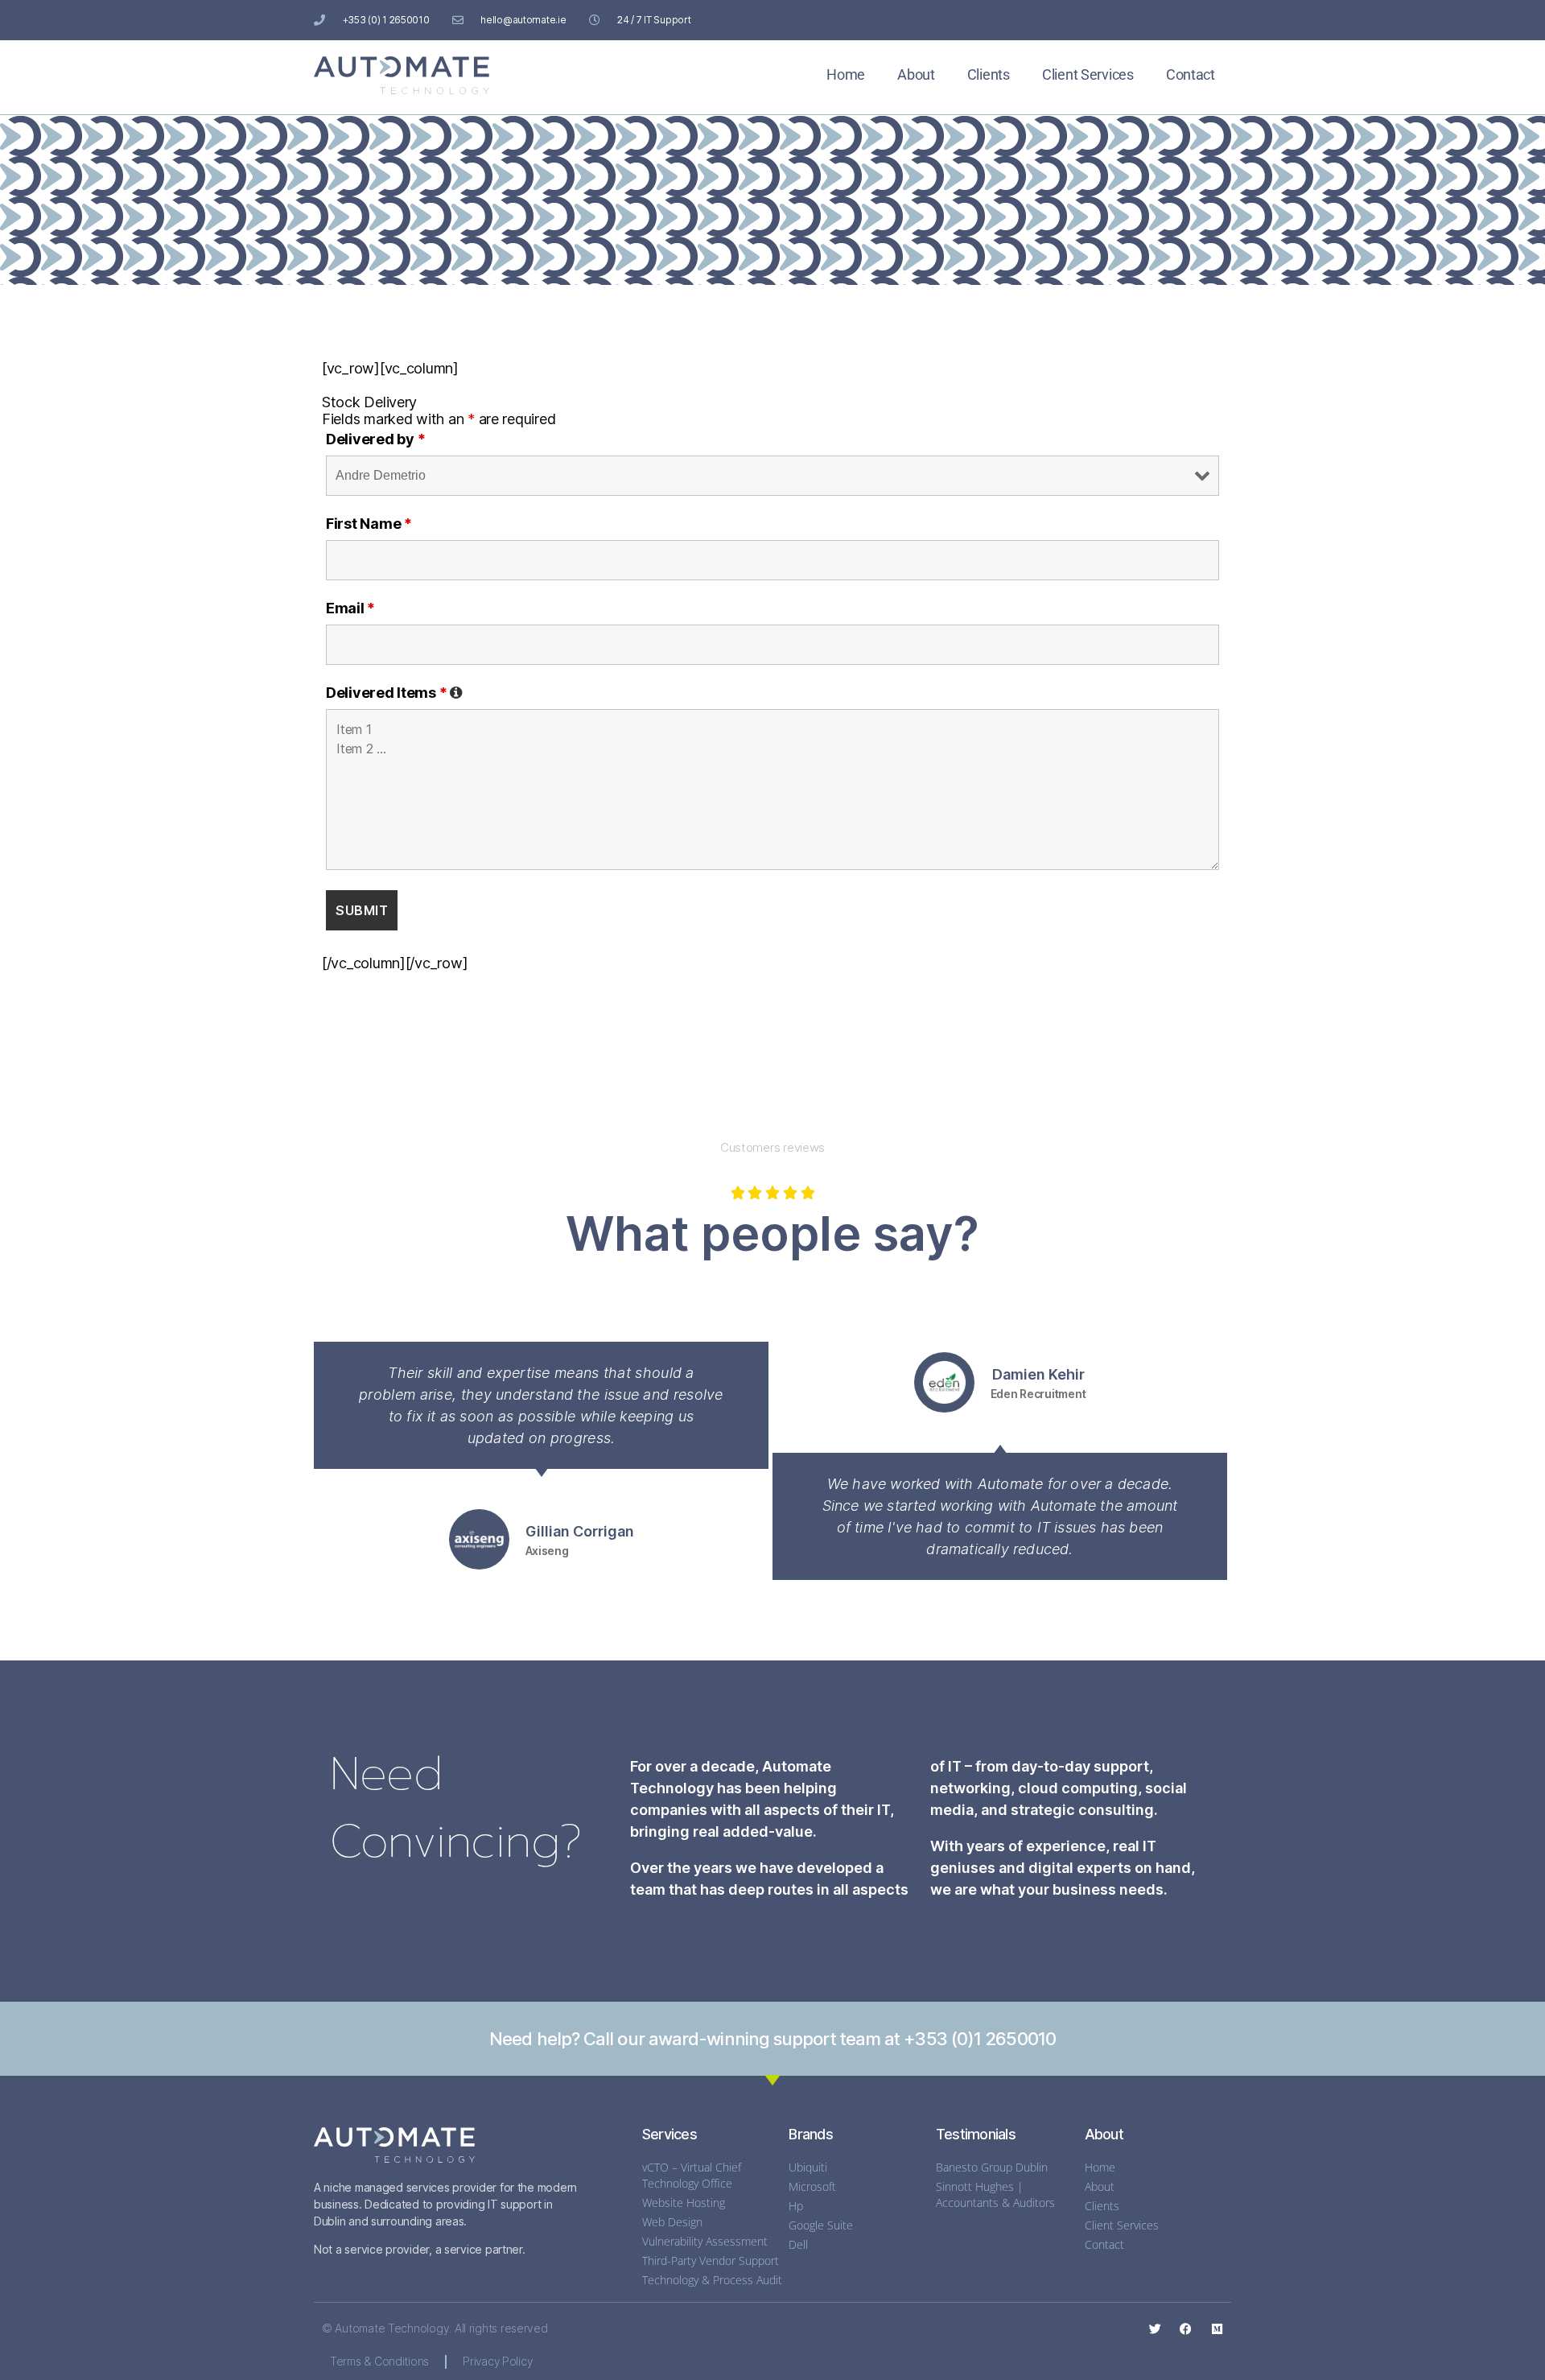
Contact (1191, 74)
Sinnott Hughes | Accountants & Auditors (995, 2194)
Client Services (1088, 74)
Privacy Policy (497, 2361)
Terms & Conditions (379, 2361)
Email (350, 608)
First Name (369, 524)
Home (846, 74)
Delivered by (375, 439)
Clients (989, 74)
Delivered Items (394, 693)
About (916, 74)
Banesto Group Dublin (992, 2167)
